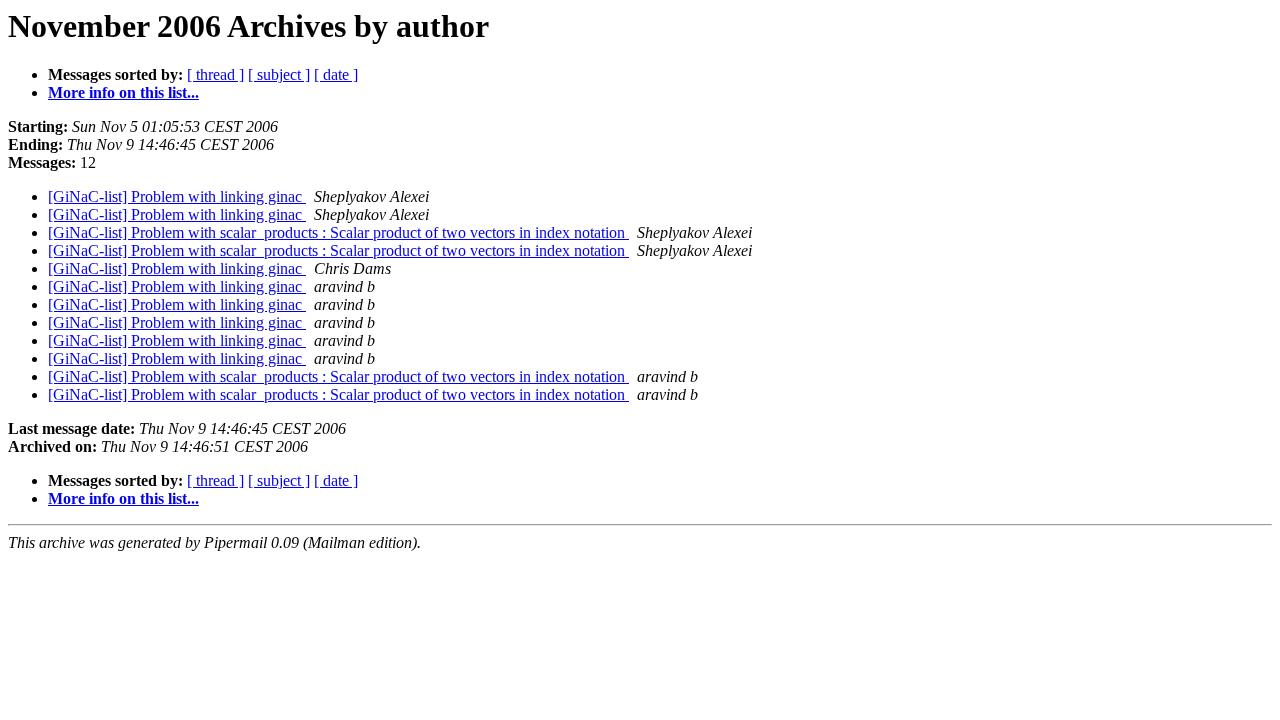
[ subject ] (279, 74)
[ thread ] (215, 74)
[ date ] (336, 74)
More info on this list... (123, 92)
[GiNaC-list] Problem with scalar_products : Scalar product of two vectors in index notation (338, 232)
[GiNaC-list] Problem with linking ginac (177, 196)
